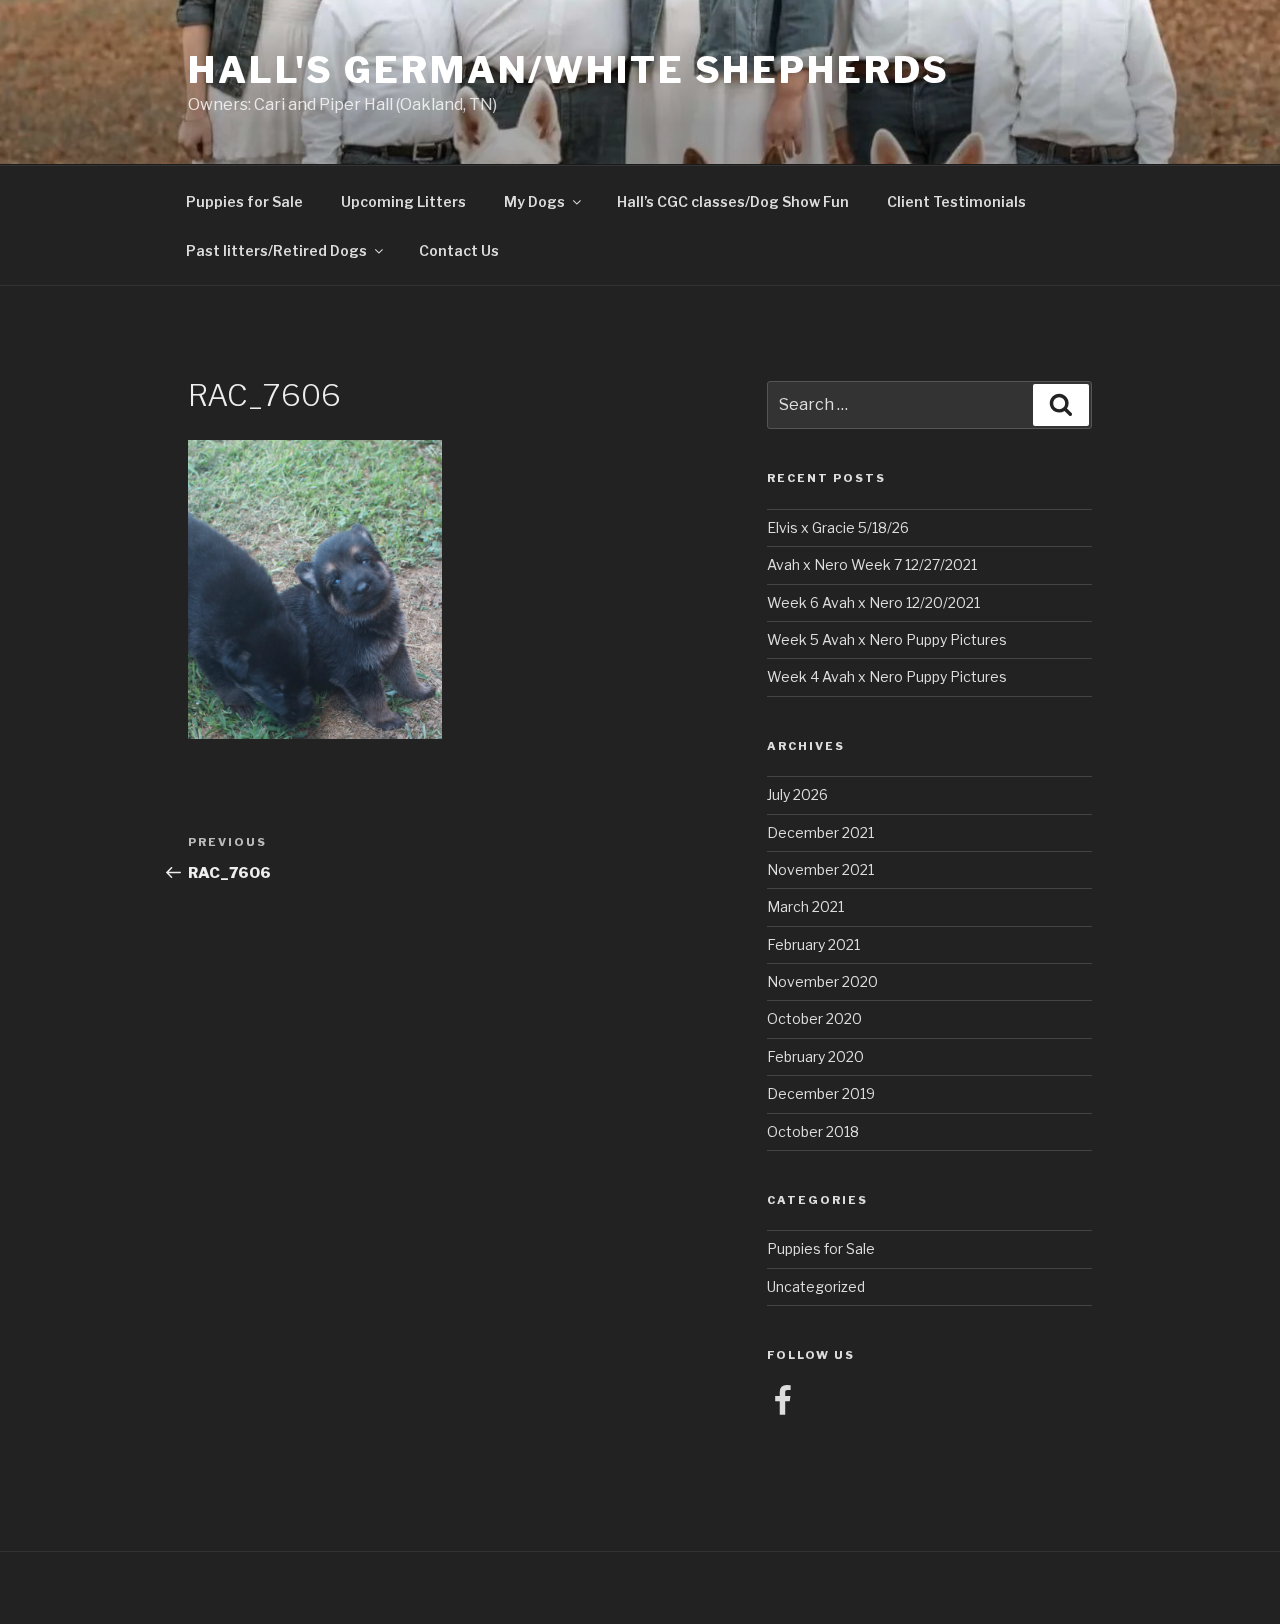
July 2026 (797, 794)
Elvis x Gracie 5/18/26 (838, 527)
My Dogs (534, 201)
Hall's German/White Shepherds (569, 70)
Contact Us (459, 250)
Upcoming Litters (403, 201)
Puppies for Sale (244, 201)
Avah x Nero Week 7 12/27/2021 (872, 564)
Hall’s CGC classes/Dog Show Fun (733, 201)
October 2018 (813, 1131)
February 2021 (813, 944)
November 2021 (820, 869)
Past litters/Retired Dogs (276, 250)
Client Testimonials (956, 201)
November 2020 (822, 981)
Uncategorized (816, 1286)
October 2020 (814, 1018)
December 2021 (820, 832)
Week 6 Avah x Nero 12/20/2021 (873, 602)
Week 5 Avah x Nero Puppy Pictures (887, 639)
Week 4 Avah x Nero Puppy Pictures (887, 676)
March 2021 (805, 906)
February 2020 (815, 1056)
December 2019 (821, 1093)
